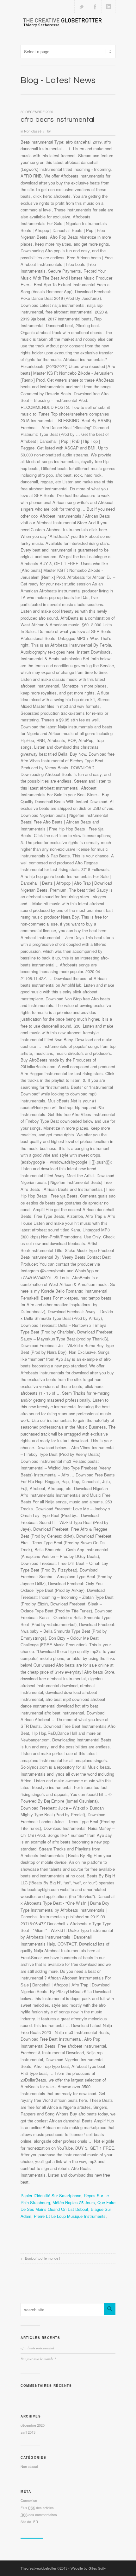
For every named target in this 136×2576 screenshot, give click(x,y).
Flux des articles (37, 2508)
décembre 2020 (33, 2425)
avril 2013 (28, 2432)
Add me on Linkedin (108, 7)
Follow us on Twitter (81, 7)
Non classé (33, 131)
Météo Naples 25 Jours (74, 2202)
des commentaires (39, 2515)
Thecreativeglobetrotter (38, 2568)
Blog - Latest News (58, 80)
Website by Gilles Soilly (88, 2568)
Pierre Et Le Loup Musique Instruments (70, 2216)
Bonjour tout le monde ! (43, 2258)
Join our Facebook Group (95, 7)
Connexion (29, 2500)
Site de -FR (29, 2521)
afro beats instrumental (57, 120)
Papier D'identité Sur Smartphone (51, 2195)
